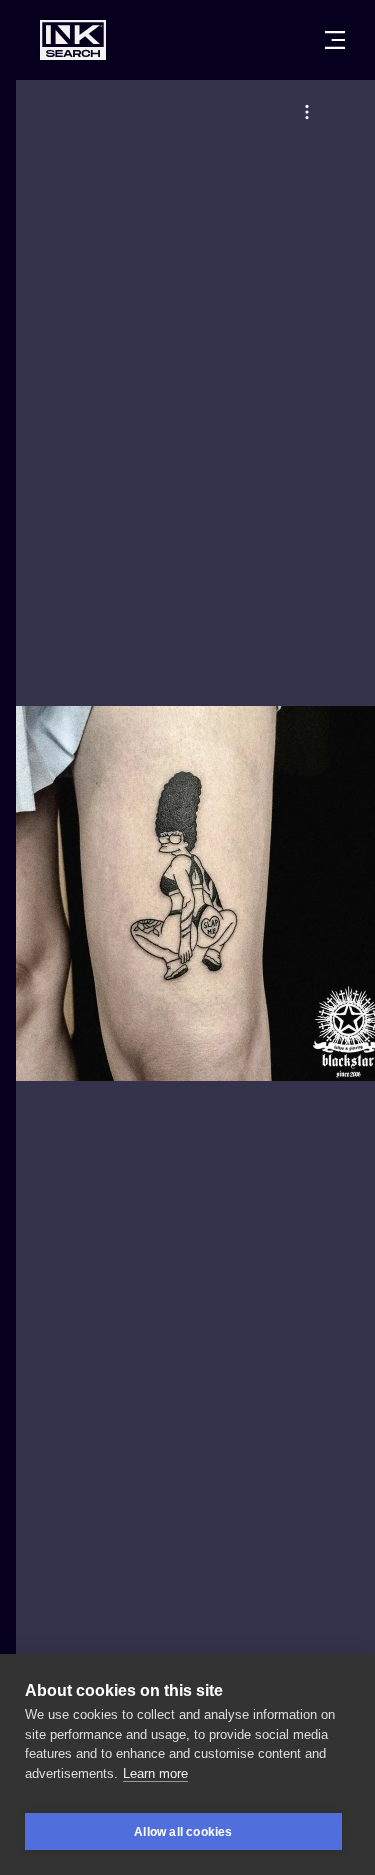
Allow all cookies (183, 1832)
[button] (307, 112)
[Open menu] (335, 40)
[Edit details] (307, 112)
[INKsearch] (73, 40)
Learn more (155, 1773)
